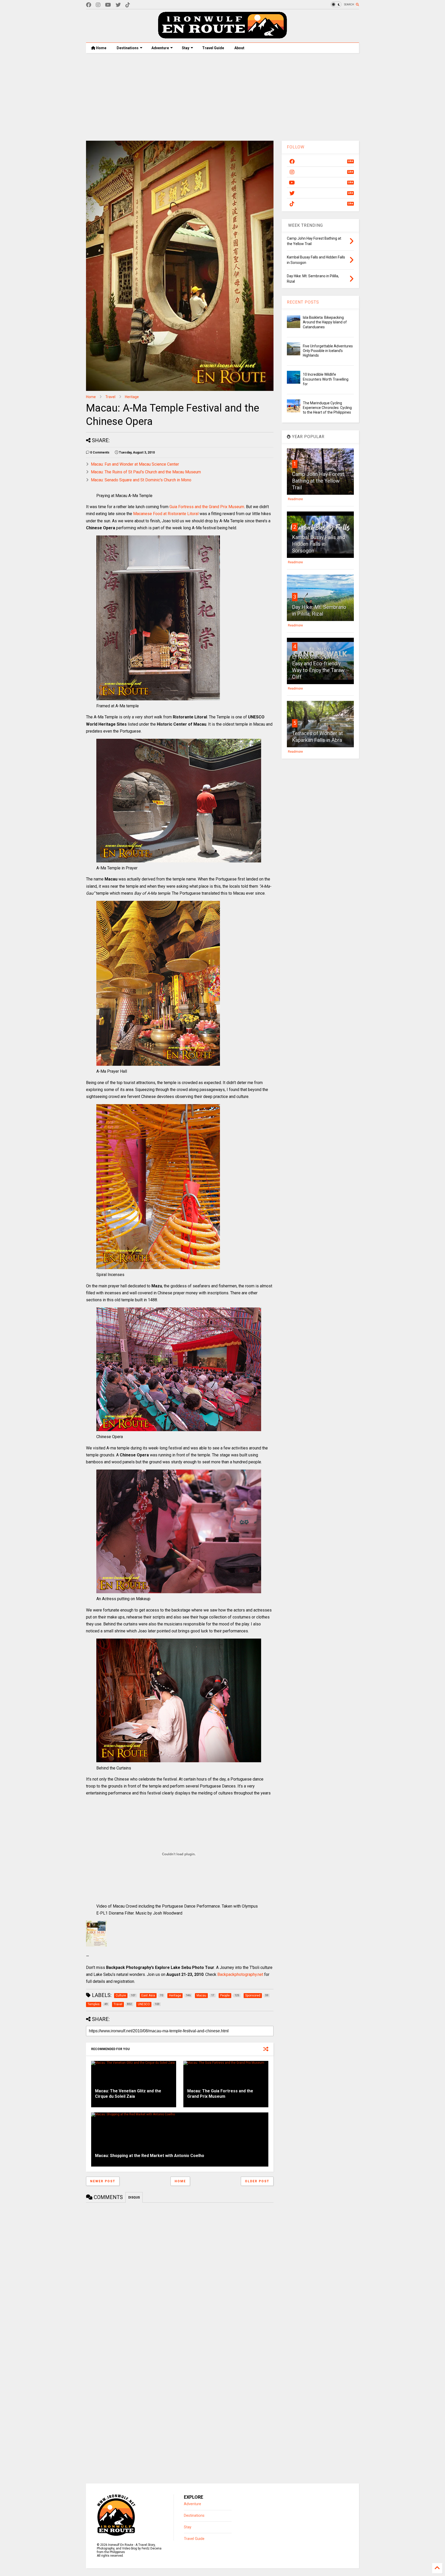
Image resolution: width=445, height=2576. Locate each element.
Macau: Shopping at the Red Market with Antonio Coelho (150, 2156)
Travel (110, 397)
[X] (118, 5)
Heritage (132, 397)
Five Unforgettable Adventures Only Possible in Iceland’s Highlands (328, 351)
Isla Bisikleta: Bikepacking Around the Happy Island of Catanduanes (325, 322)
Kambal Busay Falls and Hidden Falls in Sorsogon (319, 544)
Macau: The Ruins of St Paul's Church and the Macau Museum (146, 472)
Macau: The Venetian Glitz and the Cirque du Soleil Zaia (128, 2094)
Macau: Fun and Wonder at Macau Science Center (135, 464)
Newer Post (103, 2181)
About (239, 48)
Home (101, 48)
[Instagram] (98, 5)
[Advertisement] (222, 97)
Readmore (295, 499)
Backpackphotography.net (240, 1974)
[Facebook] (89, 5)
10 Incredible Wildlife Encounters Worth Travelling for (326, 379)
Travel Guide (213, 48)
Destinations (128, 48)
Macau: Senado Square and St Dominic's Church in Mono (141, 480)
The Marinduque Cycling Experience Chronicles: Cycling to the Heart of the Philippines (327, 408)
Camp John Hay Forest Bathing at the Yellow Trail (318, 481)
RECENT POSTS (303, 302)
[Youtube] (108, 5)
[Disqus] (180, 2271)
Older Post (257, 2181)
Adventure (160, 48)
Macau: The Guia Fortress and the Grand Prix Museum (220, 2094)
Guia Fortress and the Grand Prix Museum (207, 507)
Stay (186, 48)
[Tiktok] (128, 5)
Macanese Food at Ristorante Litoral (166, 514)
